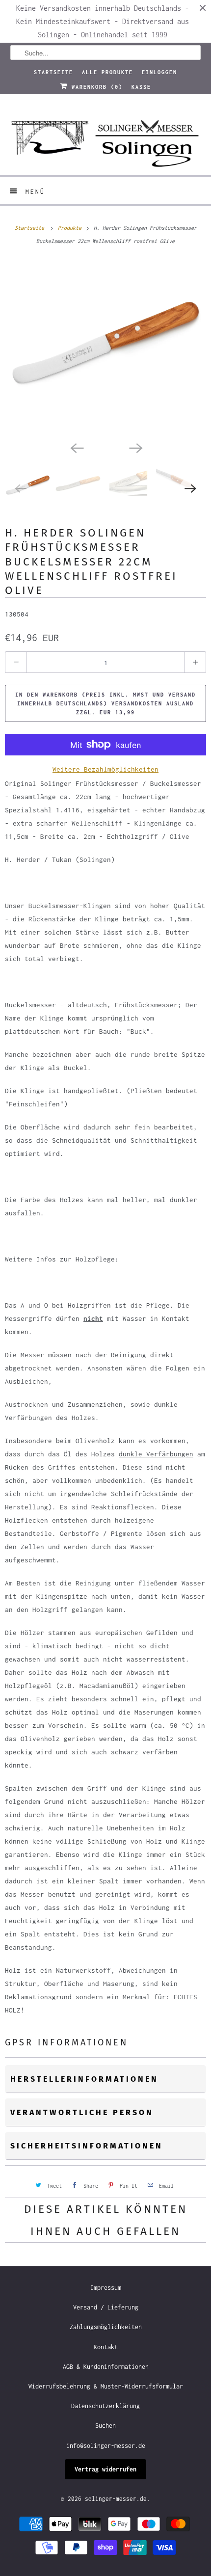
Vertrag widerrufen (105, 2469)
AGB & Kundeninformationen (106, 2367)
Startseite (53, 72)
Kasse (141, 87)
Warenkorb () (95, 87)
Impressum (106, 2288)
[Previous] (76, 447)
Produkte (71, 228)
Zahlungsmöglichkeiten (106, 2327)
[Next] (135, 447)
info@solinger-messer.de (106, 2446)
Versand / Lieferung (106, 2307)
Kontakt (106, 2347)
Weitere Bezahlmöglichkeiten (105, 769)
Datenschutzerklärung (105, 2406)
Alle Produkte (107, 72)
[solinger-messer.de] (106, 138)
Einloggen (159, 72)
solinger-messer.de (116, 2499)
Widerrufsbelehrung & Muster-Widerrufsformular (106, 2386)
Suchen (105, 2426)
